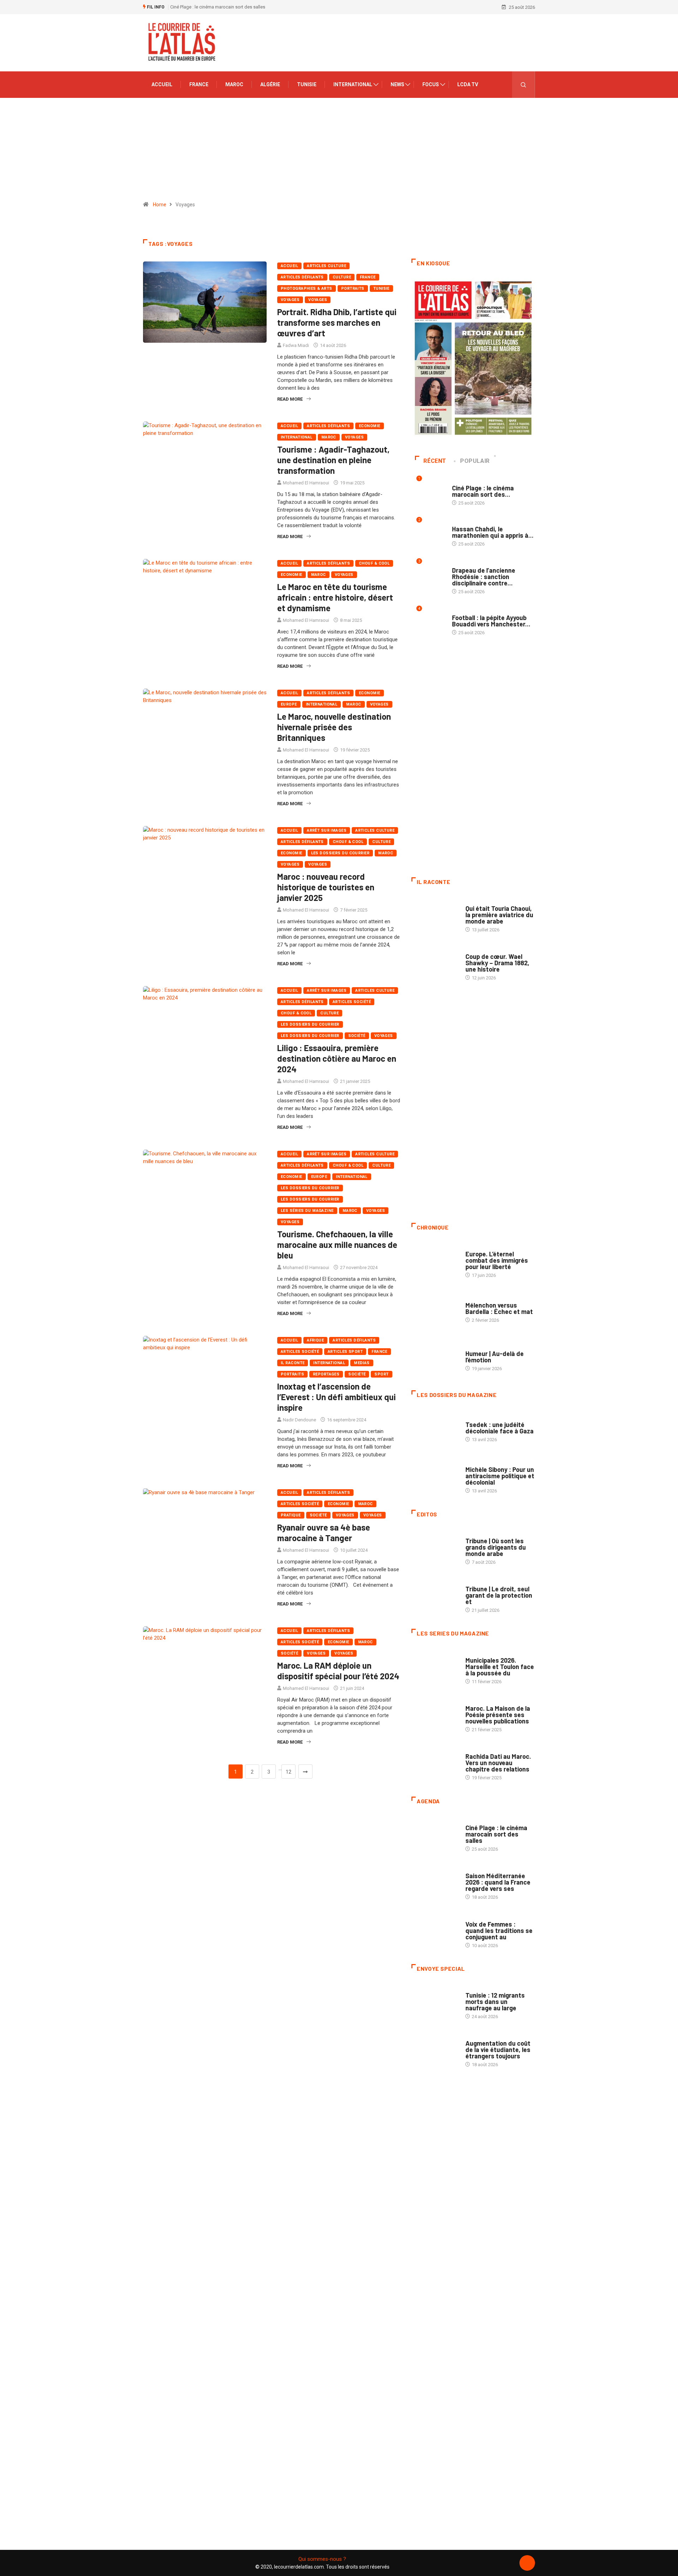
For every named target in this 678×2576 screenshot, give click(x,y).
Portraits (353, 288)
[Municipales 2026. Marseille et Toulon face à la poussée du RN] (435, 1667)
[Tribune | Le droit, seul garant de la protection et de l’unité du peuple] (435, 1596)
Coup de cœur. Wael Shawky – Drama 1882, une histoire (497, 963)
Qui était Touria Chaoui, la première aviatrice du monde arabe (499, 915)
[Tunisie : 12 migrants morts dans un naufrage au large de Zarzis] (435, 2002)
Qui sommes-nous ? (322, 2559)
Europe (289, 704)
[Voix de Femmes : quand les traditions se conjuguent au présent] (435, 1931)
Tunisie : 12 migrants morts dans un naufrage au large (495, 2002)
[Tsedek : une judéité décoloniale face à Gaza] (435, 1428)
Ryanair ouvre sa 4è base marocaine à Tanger (324, 1532)
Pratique (291, 1515)
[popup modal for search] (524, 85)
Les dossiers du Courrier (310, 1036)
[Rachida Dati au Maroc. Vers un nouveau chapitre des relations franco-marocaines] (435, 1763)
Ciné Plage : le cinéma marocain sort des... (483, 491)
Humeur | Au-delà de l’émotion (495, 1357)
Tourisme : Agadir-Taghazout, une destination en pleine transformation (333, 460)
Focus (431, 84)
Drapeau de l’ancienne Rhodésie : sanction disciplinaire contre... (484, 577)
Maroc (234, 84)
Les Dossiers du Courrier (340, 853)
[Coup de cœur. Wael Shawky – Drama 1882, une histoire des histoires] (435, 963)
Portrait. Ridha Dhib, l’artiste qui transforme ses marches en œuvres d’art (337, 322)
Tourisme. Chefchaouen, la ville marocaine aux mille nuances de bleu (337, 1245)
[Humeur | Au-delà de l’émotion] (435, 1357)
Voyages (290, 300)
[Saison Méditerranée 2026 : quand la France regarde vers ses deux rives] (435, 1883)
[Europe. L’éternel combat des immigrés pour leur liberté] (435, 1261)
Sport (381, 1374)
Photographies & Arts (307, 288)
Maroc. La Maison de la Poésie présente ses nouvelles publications (498, 1715)
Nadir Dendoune (299, 1420)
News (397, 84)
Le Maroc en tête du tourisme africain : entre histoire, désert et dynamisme (335, 597)
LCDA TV (468, 84)
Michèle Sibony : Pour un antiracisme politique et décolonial (500, 1476)
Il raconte (293, 1363)
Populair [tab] (475, 461)
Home (160, 205)
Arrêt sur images (327, 830)
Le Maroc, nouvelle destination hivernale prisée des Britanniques (334, 727)
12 (289, 1772)
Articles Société (352, 1002)
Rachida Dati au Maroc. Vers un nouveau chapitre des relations (498, 1763)
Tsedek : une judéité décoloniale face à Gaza (499, 1428)
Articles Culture (326, 266)
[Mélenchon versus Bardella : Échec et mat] (435, 1309)
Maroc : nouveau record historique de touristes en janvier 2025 (326, 887)
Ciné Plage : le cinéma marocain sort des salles (218, 7)
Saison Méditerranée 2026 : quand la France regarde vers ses (498, 1882)
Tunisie (307, 84)
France (199, 84)
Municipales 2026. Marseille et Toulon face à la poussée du (500, 1667)
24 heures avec (482, 1749)
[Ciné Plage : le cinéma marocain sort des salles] (435, 1835)
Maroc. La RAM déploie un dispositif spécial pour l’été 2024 (338, 1671)
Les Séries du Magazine (307, 1211)
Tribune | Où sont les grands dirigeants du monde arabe (496, 1547)
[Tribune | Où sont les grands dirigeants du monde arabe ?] (435, 1548)
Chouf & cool (374, 563)
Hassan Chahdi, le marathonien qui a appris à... (493, 532)
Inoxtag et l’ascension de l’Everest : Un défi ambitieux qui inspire (337, 1397)
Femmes (474, 1463)
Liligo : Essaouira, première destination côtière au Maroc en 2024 (337, 1058)
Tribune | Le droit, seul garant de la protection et (499, 1595)
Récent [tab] (435, 461)
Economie (370, 426)
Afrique (315, 1340)
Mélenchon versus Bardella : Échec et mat (499, 1308)
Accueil (162, 84)
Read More (290, 399)
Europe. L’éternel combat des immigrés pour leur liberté (497, 1260)
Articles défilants (302, 277)
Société (357, 1036)
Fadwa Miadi (296, 345)
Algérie (270, 84)
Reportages (326, 1374)
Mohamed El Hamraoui (306, 483)
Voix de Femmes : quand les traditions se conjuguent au (499, 1930)
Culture (342, 277)
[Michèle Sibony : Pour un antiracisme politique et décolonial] (435, 1476)
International (353, 84)
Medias (362, 1363)
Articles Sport (345, 1352)
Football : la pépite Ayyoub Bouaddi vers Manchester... (491, 621)
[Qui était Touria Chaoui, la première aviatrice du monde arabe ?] (435, 915)
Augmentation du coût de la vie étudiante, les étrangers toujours (498, 2050)
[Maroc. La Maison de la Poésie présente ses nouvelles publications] (435, 1715)
